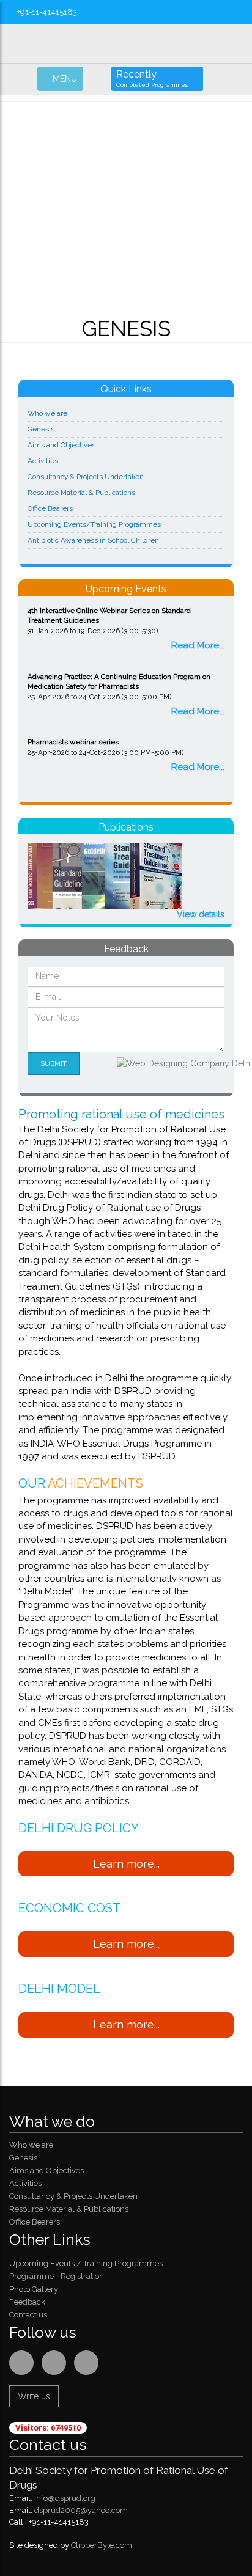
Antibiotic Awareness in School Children (93, 540)
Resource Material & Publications (81, 493)
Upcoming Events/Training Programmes (94, 524)
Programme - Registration (57, 2276)
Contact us (28, 2315)
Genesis (41, 429)
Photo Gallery (34, 2289)
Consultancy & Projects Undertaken (86, 477)
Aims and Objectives (61, 445)
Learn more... (126, 1864)
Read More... (198, 645)
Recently (152, 78)
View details (201, 914)
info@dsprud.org (65, 2498)
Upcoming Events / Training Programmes (86, 2263)
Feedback (27, 2302)
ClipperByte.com (102, 2545)
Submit (54, 1063)
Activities (43, 461)
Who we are (47, 413)
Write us (34, 2396)
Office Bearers (50, 508)
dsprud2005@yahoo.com (81, 2510)
